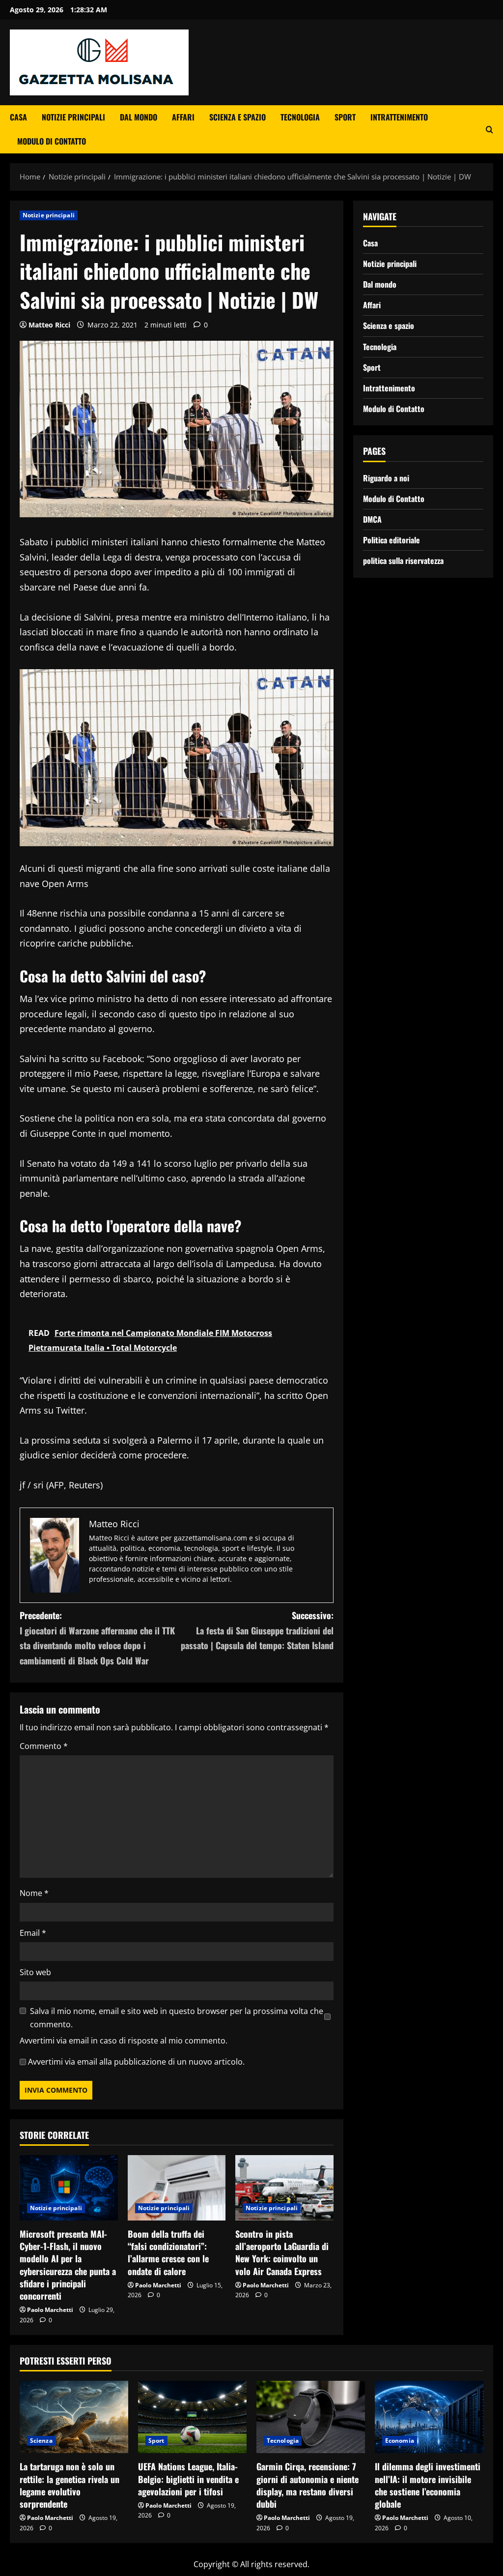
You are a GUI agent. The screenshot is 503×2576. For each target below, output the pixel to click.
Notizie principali (73, 117)
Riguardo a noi (386, 478)
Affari (183, 117)
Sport (345, 117)
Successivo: (257, 1630)
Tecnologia (300, 117)
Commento (44, 1746)
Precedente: (97, 1638)
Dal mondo (139, 117)
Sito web (35, 1972)
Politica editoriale (391, 540)
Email (33, 1933)
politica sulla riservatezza (403, 561)
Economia (400, 2441)
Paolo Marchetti (50, 2310)
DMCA (372, 519)
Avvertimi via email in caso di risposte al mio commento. (124, 2041)
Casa (18, 117)
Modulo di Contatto (52, 141)
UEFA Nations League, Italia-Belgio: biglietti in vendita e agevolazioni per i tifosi (188, 2479)
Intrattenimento (399, 117)
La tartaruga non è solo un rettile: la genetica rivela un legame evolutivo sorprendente (70, 2485)
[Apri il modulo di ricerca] (489, 130)
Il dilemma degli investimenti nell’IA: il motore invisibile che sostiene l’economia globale (428, 2485)
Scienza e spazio (238, 117)
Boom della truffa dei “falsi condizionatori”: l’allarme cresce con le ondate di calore (168, 2252)
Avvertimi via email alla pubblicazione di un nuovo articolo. (136, 2062)
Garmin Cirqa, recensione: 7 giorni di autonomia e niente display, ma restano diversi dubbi (307, 2485)
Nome (34, 1893)
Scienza (41, 2441)
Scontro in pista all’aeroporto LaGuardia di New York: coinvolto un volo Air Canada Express (282, 2252)
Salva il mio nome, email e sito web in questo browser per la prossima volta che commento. (177, 2018)
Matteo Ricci (49, 325)
